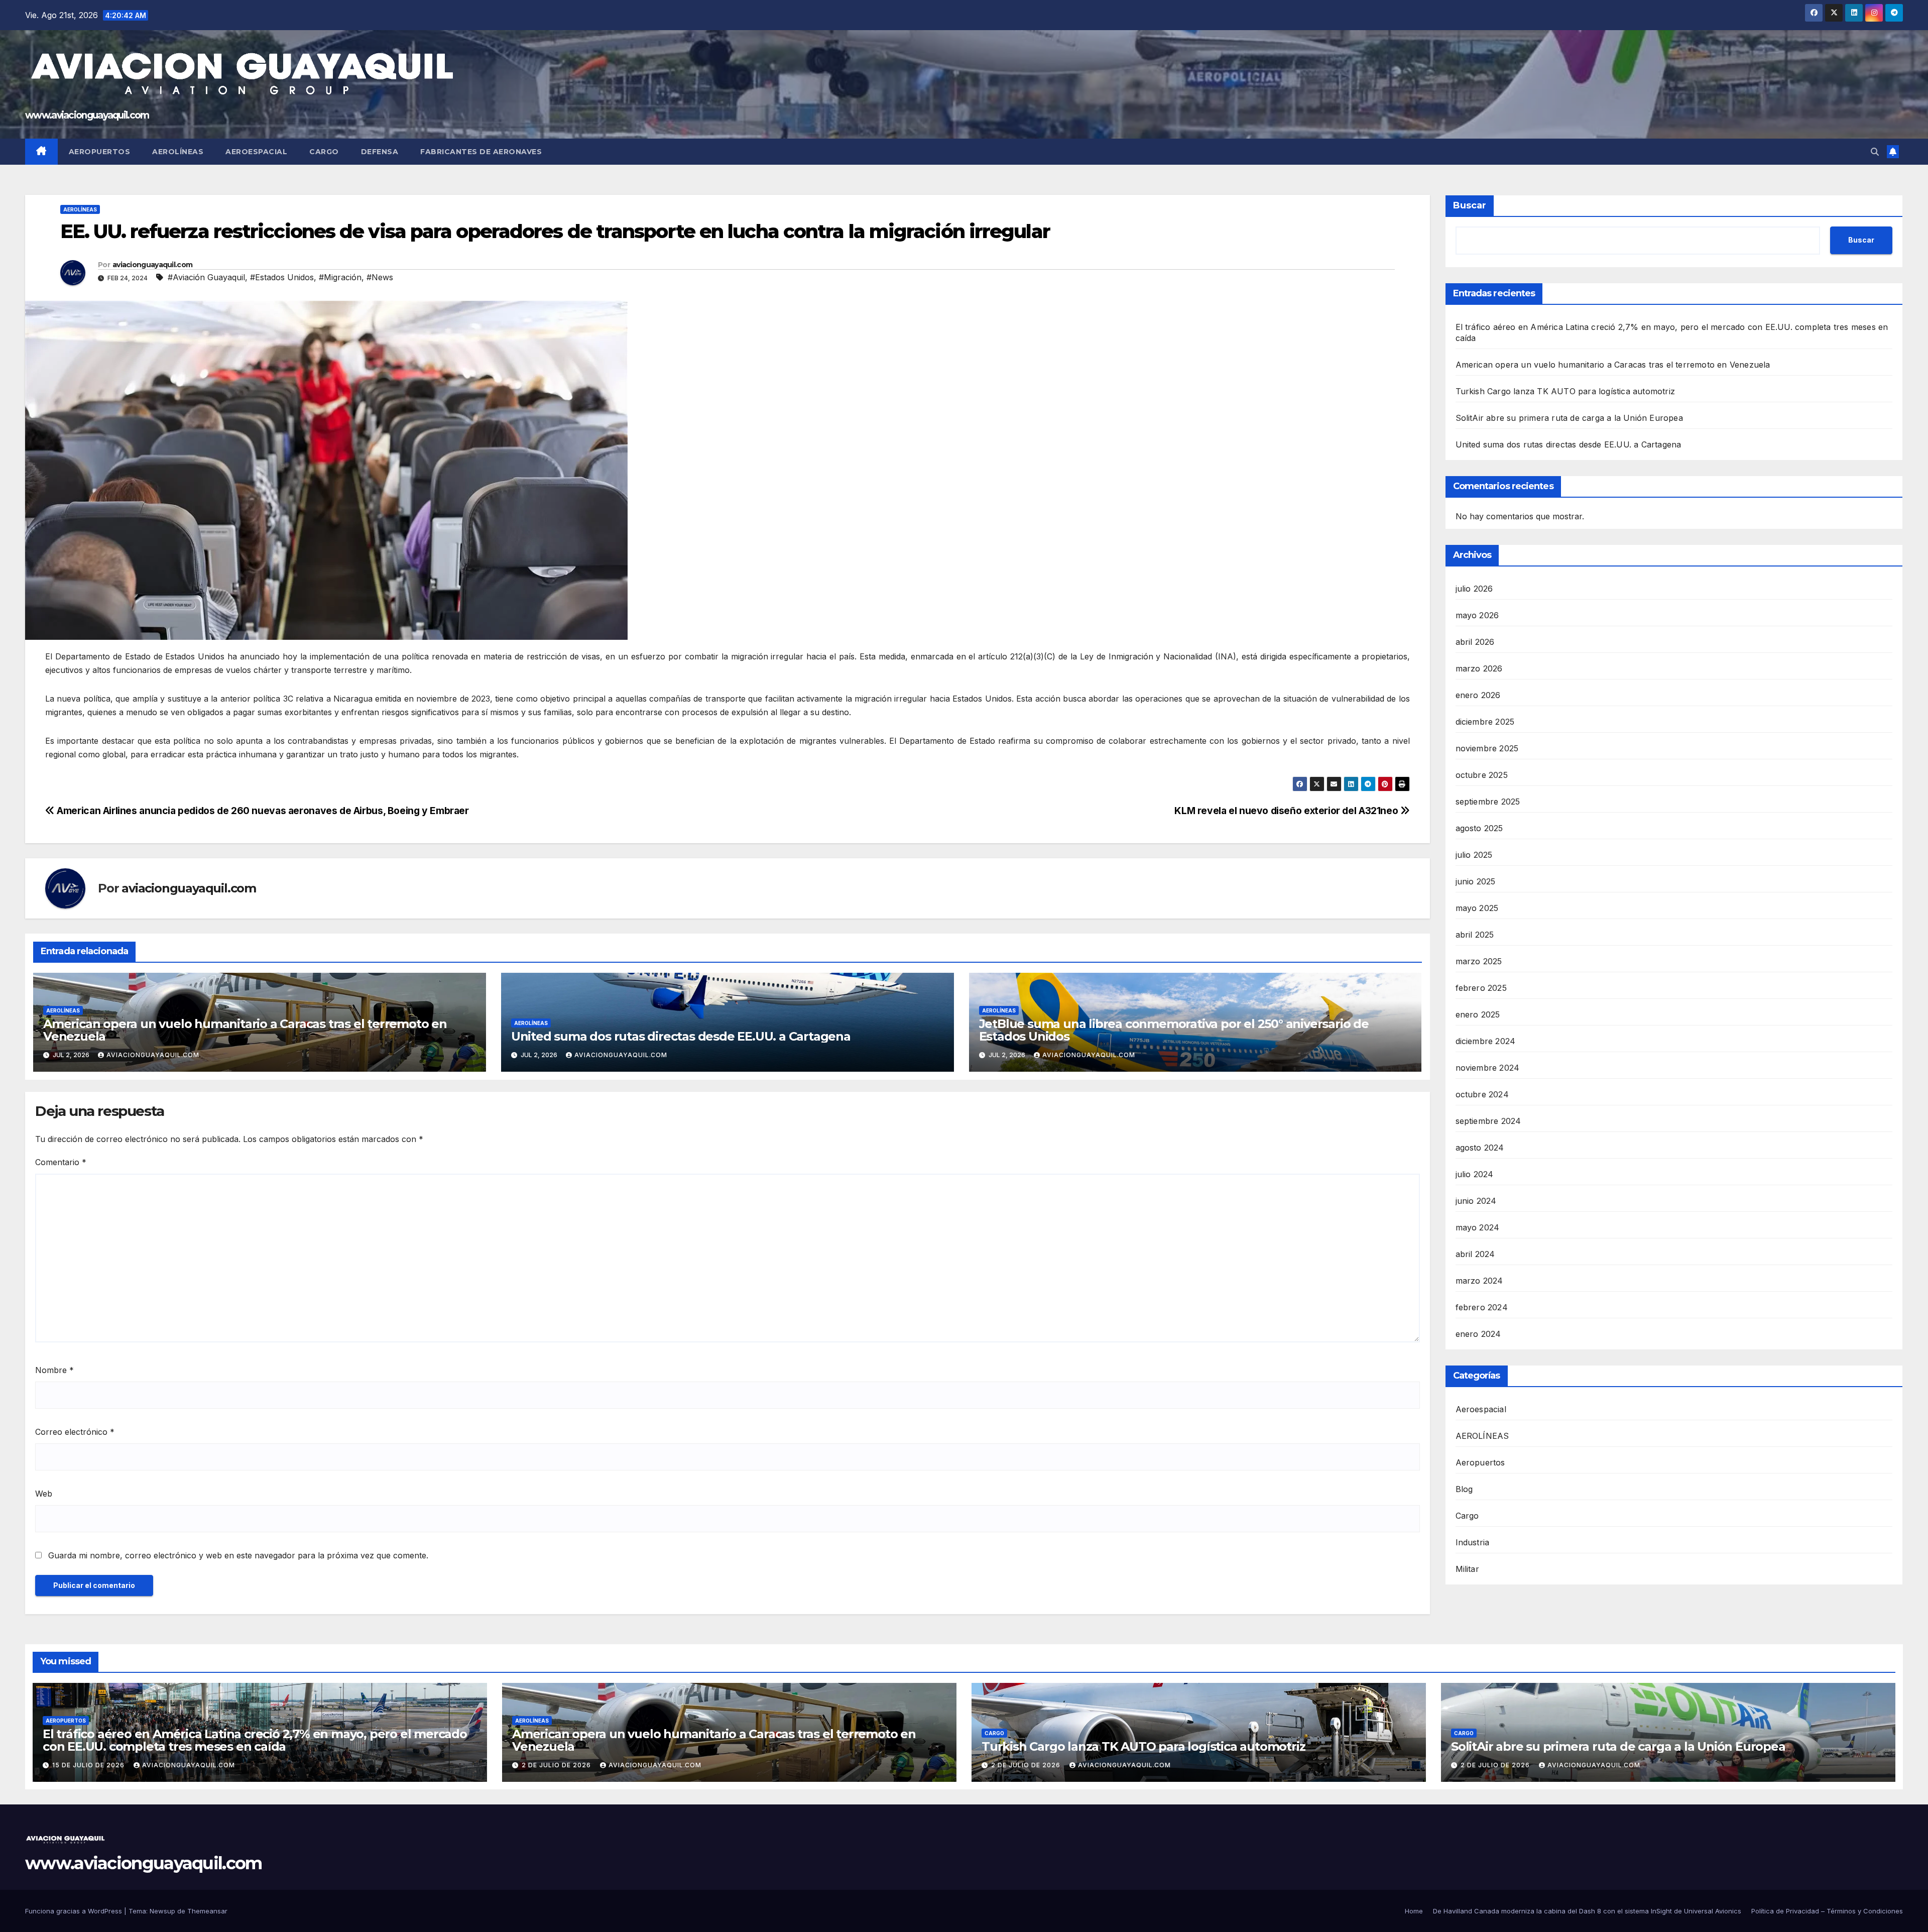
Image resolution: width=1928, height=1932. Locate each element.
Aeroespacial (256, 152)
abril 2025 (1475, 935)
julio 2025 (1474, 855)
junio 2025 (1476, 881)
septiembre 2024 (1488, 1121)
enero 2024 (1478, 1334)
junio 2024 (1476, 1201)
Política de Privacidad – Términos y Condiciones (1827, 1911)
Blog (1464, 1489)
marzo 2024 (1479, 1281)
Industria (1473, 1542)
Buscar (1470, 205)
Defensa (380, 152)
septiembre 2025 (1488, 802)
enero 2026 (1478, 695)
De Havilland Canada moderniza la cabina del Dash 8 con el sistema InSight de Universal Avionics (1587, 1911)
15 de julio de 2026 (89, 1765)
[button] (1875, 152)
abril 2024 (1475, 1254)
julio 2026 (1474, 589)
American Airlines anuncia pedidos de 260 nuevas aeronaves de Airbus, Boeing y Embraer (262, 811)
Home (1414, 1911)
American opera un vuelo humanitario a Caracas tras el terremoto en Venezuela (245, 1030)
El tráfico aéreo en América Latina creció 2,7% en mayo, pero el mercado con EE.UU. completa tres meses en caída (255, 1740)
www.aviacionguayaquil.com (87, 115)
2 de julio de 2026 (557, 1765)
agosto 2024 (1480, 1148)
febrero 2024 (1482, 1307)
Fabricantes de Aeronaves (481, 152)
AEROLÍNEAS (80, 209)
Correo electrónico (75, 1432)
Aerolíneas (178, 152)
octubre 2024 (1482, 1094)
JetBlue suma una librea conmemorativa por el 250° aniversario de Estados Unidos (1174, 1030)
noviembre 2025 (1487, 748)
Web (44, 1494)
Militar (1467, 1569)
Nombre (54, 1370)
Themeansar (207, 1911)
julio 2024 (1475, 1174)
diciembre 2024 (1486, 1041)
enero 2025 (1478, 1014)
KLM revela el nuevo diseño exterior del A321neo (1287, 811)
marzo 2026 (1479, 668)
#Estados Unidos (282, 277)
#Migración (340, 277)
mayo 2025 (1477, 908)
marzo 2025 (1479, 961)
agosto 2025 (1479, 828)
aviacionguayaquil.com (152, 265)
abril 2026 (1475, 642)
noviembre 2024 (1488, 1068)
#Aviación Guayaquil (206, 277)
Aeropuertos (100, 152)
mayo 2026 (1477, 615)
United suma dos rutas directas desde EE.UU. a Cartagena (681, 1036)
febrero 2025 (1481, 988)
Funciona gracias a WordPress (75, 1911)
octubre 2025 (1482, 775)
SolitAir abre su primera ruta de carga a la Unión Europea (1569, 418)
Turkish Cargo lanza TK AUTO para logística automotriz (1565, 391)
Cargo (324, 152)
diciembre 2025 (1485, 722)
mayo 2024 (1478, 1227)
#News (380, 277)
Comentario (61, 1162)
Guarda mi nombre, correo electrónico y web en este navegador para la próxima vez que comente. (238, 1555)
